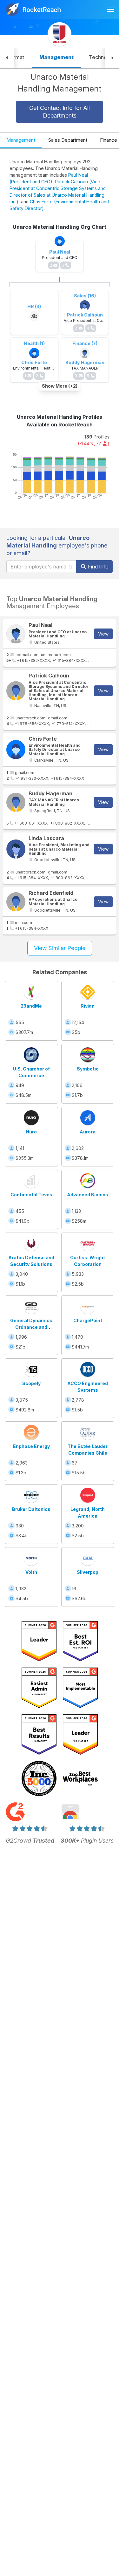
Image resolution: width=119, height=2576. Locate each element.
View (103, 634)
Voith (31, 1572)
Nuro (31, 1132)
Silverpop (88, 1572)
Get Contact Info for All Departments (60, 112)
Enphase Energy (31, 1446)
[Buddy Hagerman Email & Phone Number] (16, 802)
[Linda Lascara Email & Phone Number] (16, 849)
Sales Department (68, 140)
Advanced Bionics (88, 1195)
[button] (7, 58)
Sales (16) (85, 296)
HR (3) (34, 306)
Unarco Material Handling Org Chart (60, 227)
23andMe (31, 1006)
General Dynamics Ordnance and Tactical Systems (31, 1327)
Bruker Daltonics (31, 1509)
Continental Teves (31, 1195)
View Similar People (60, 948)
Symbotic (88, 1069)
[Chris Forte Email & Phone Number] (16, 750)
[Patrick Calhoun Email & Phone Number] (16, 691)
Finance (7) (85, 343)
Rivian (88, 1006)
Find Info (98, 567)
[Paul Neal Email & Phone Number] (16, 634)
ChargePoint (88, 1320)
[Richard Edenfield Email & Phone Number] (16, 902)
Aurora (88, 1132)
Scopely (31, 1383)
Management (21, 140)
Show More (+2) (60, 386)
